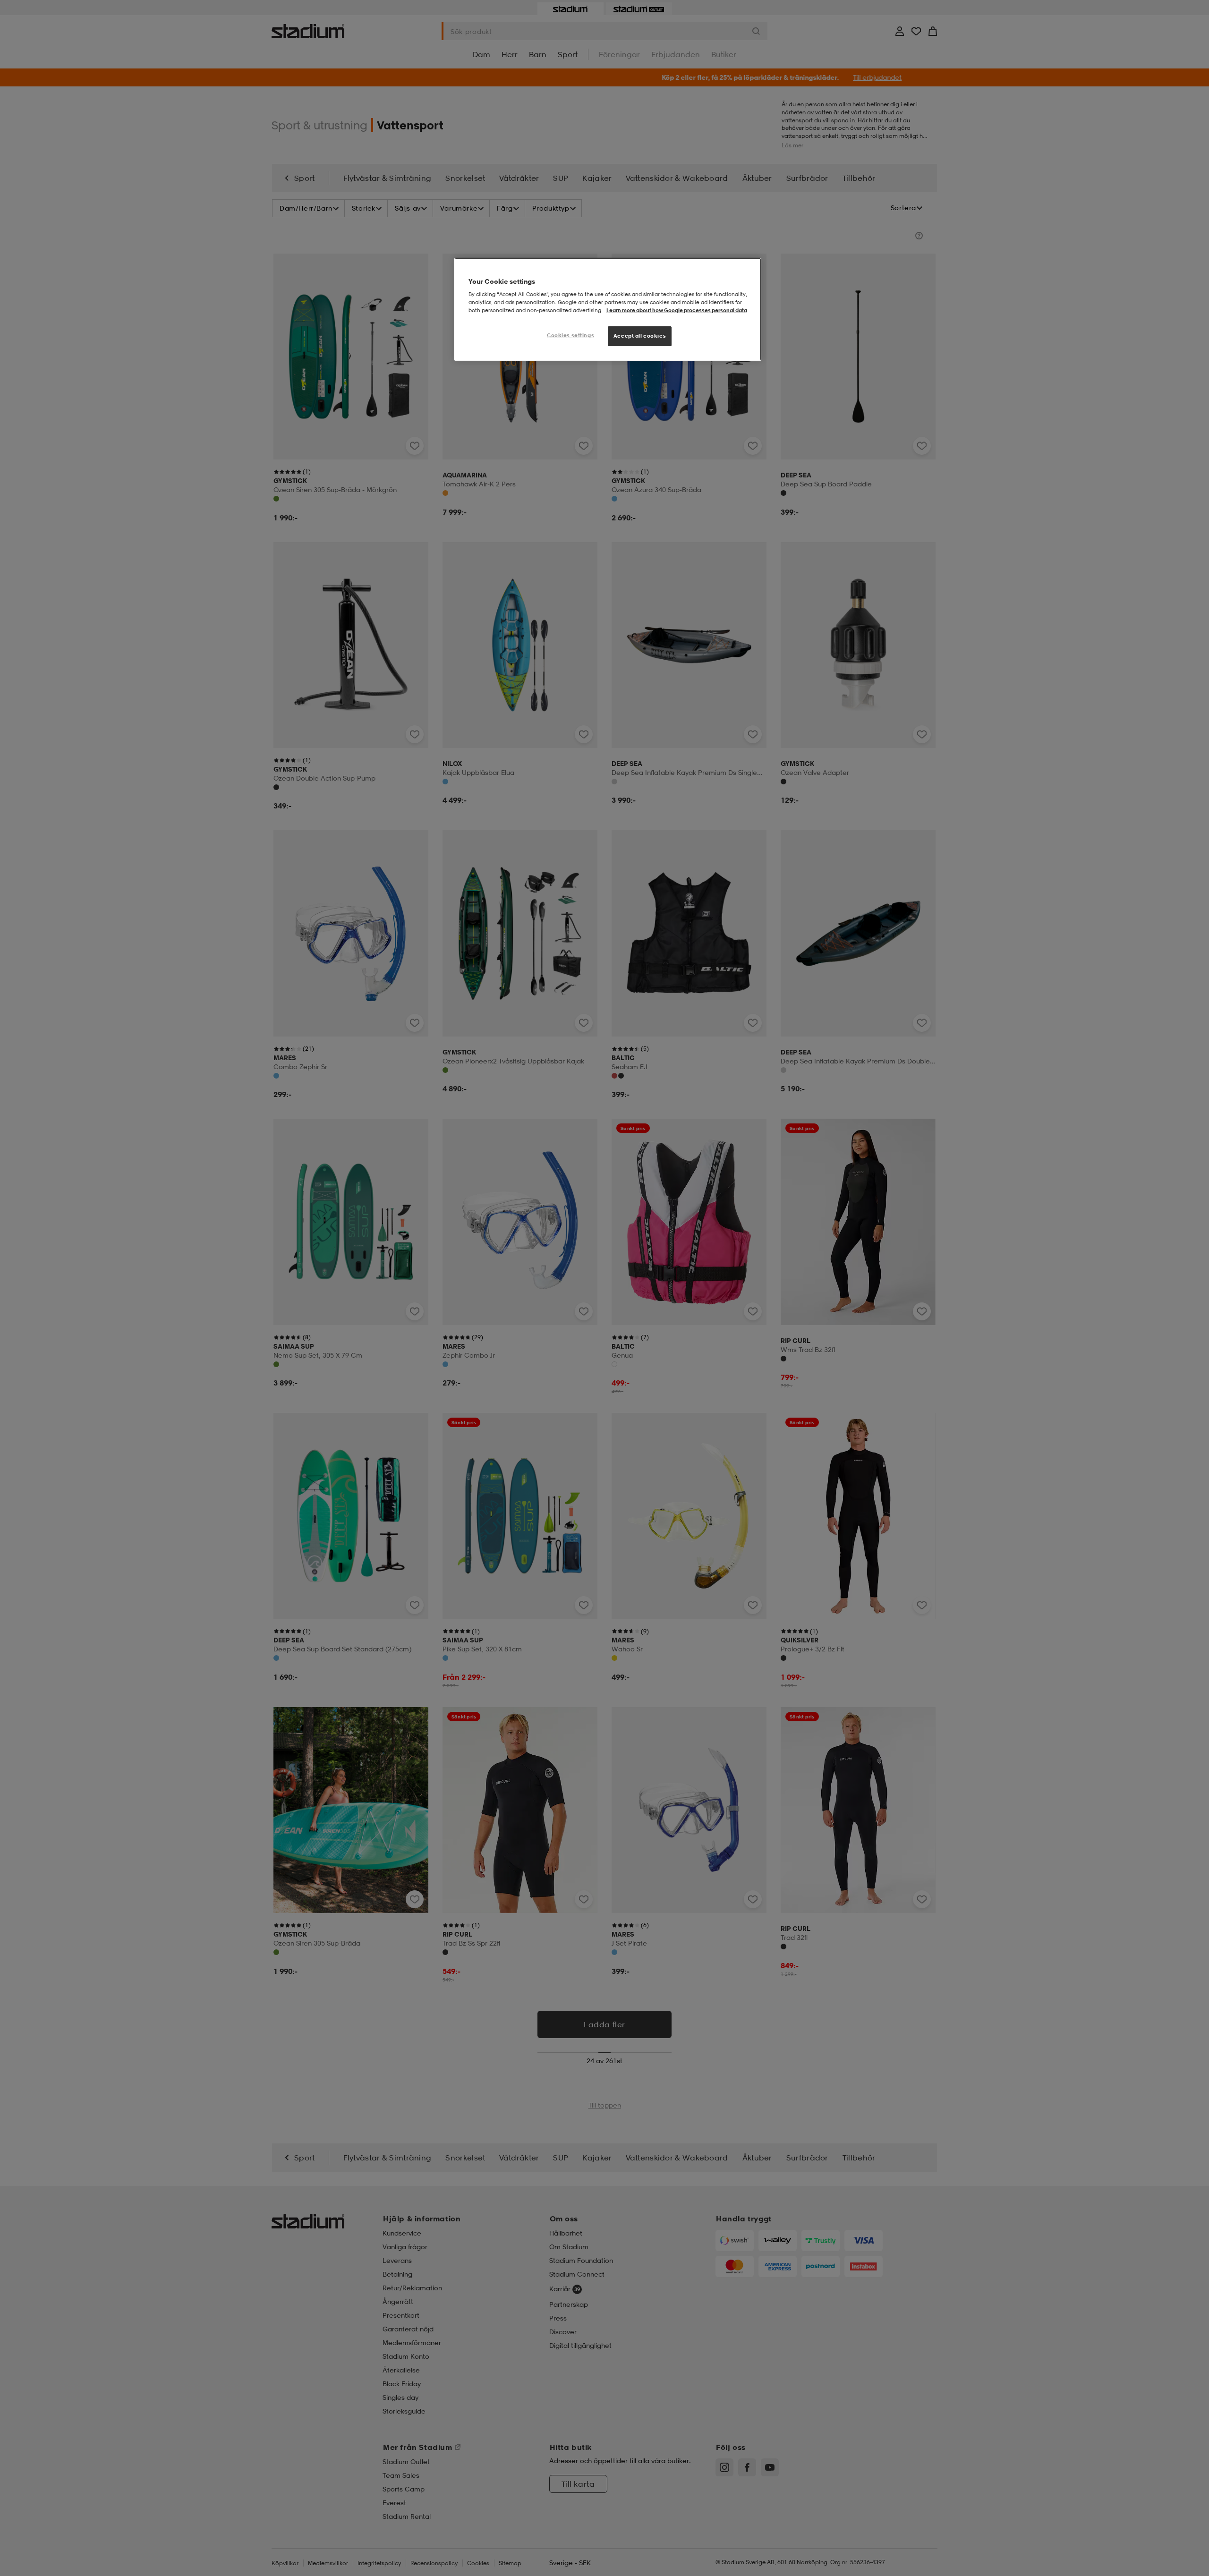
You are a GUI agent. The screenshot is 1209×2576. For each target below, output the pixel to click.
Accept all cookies (640, 336)
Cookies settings (570, 335)
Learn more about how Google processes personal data (677, 310)
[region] (608, 310)
